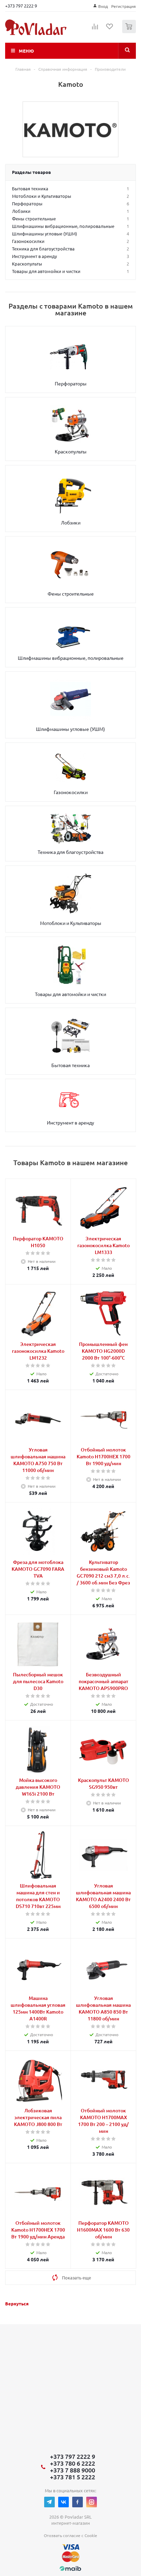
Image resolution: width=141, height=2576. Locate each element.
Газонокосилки (71, 792)
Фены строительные (71, 594)
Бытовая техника (70, 1065)
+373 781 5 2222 (73, 2477)
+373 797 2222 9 (21, 6)
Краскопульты (71, 451)
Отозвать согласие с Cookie (70, 2535)
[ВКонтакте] (63, 2502)
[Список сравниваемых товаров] (95, 29)
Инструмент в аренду (70, 1122)
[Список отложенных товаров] (110, 29)
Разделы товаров (31, 172)
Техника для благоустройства (70, 852)
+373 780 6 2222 (73, 2463)
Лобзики (71, 522)
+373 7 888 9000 (73, 2470)
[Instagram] (92, 2502)
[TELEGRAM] (49, 2502)
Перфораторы (71, 383)
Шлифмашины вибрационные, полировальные (71, 658)
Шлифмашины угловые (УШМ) (70, 729)
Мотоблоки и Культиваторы (71, 923)
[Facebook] (78, 2502)
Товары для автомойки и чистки (70, 994)
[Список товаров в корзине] (130, 32)
